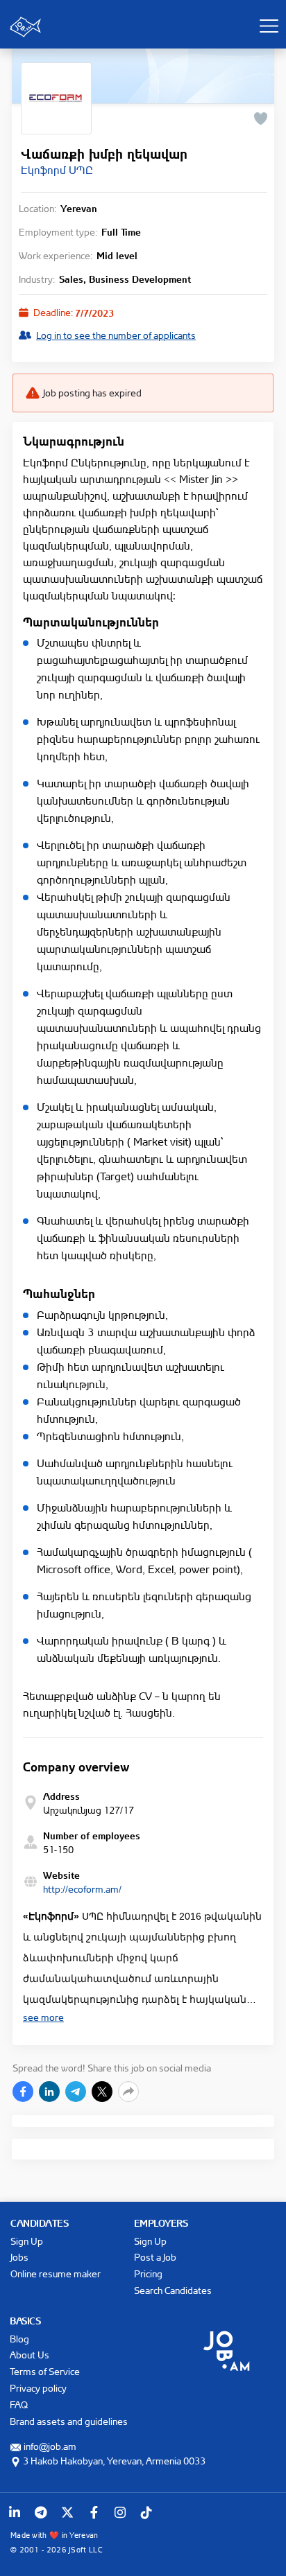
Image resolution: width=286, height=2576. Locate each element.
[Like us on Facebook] (94, 2512)
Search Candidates (173, 2290)
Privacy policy (38, 2388)
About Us (30, 2355)
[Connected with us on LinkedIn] (15, 2512)
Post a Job (155, 2257)
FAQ (19, 2404)
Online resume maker (56, 2273)
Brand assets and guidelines (69, 2421)
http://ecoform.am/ (82, 1889)
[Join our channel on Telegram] (41, 2512)
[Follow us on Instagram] (120, 2512)
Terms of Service (45, 2371)
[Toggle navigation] (269, 26)
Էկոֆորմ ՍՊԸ (57, 170)
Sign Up (27, 2241)
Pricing (148, 2273)
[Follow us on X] (67, 2512)
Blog (19, 2339)
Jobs (19, 2257)
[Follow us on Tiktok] (146, 2512)
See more (43, 2017)
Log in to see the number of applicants (116, 335)
